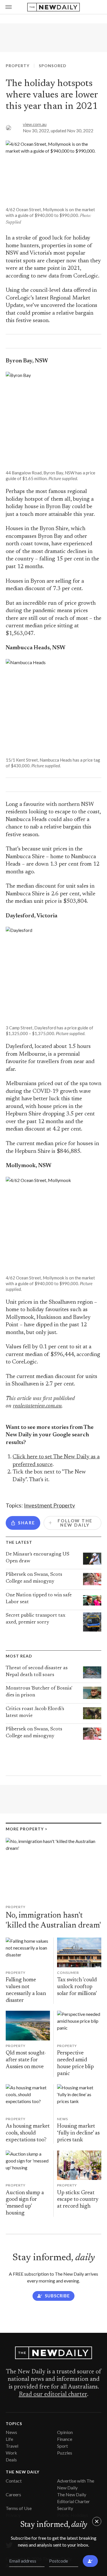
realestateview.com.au (37, 1406)
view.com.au (35, 124)
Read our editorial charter (53, 2395)
